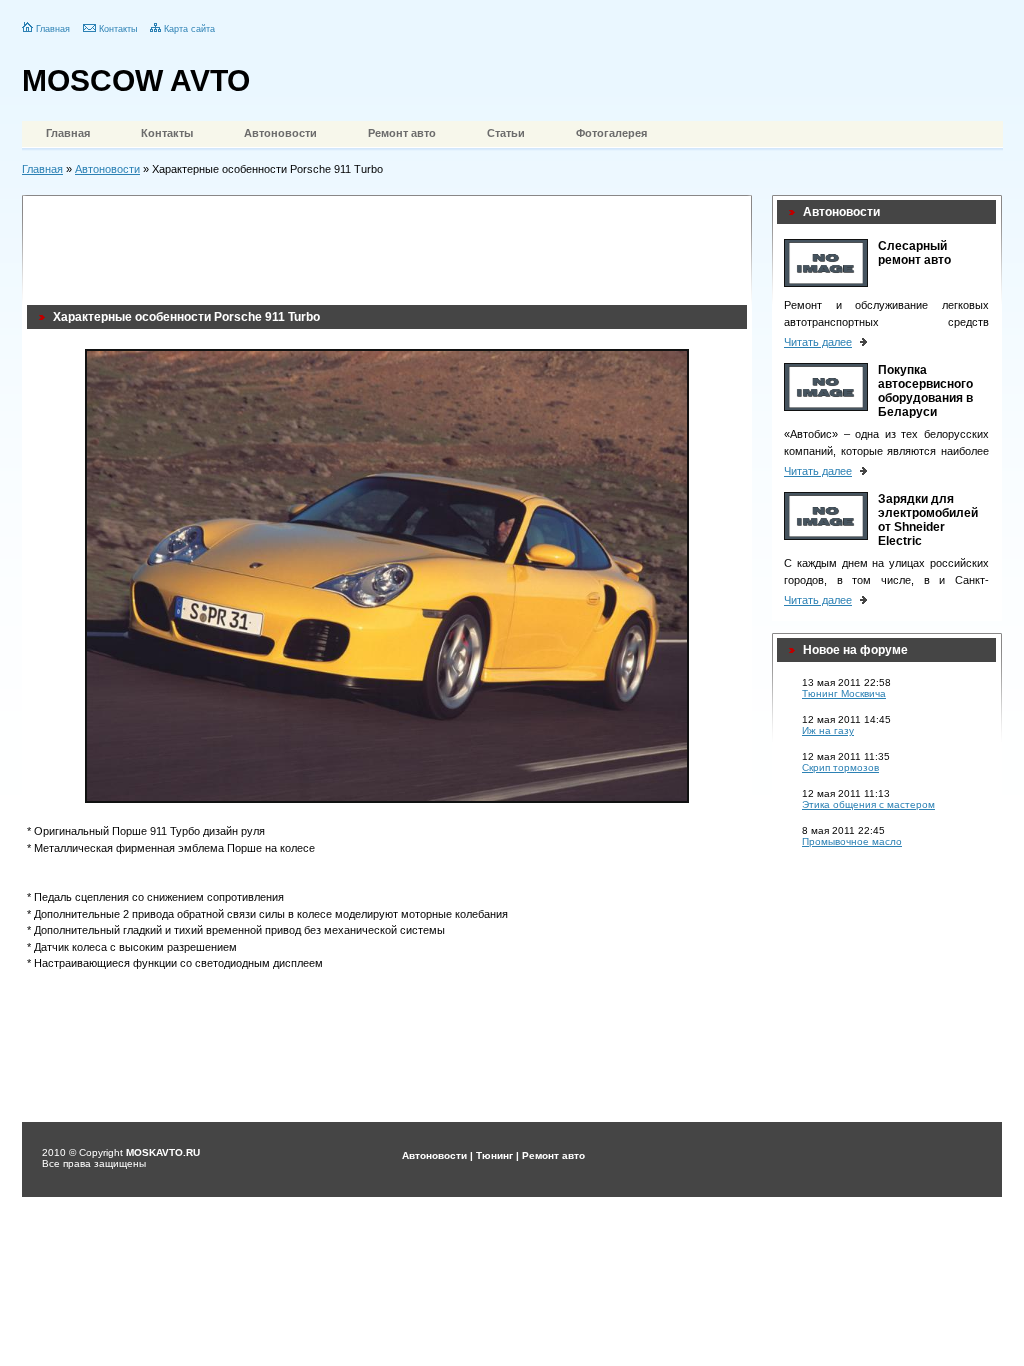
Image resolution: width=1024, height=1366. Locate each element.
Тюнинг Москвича (844, 693)
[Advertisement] (391, 245)
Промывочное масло (852, 841)
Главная (53, 29)
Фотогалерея (611, 133)
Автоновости (280, 133)
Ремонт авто (402, 133)
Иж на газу (828, 730)
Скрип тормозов (840, 767)
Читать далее (818, 342)
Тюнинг (494, 1155)
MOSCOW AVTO (136, 80)
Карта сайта (189, 29)
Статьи (506, 133)
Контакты (118, 29)
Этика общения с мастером (868, 804)
